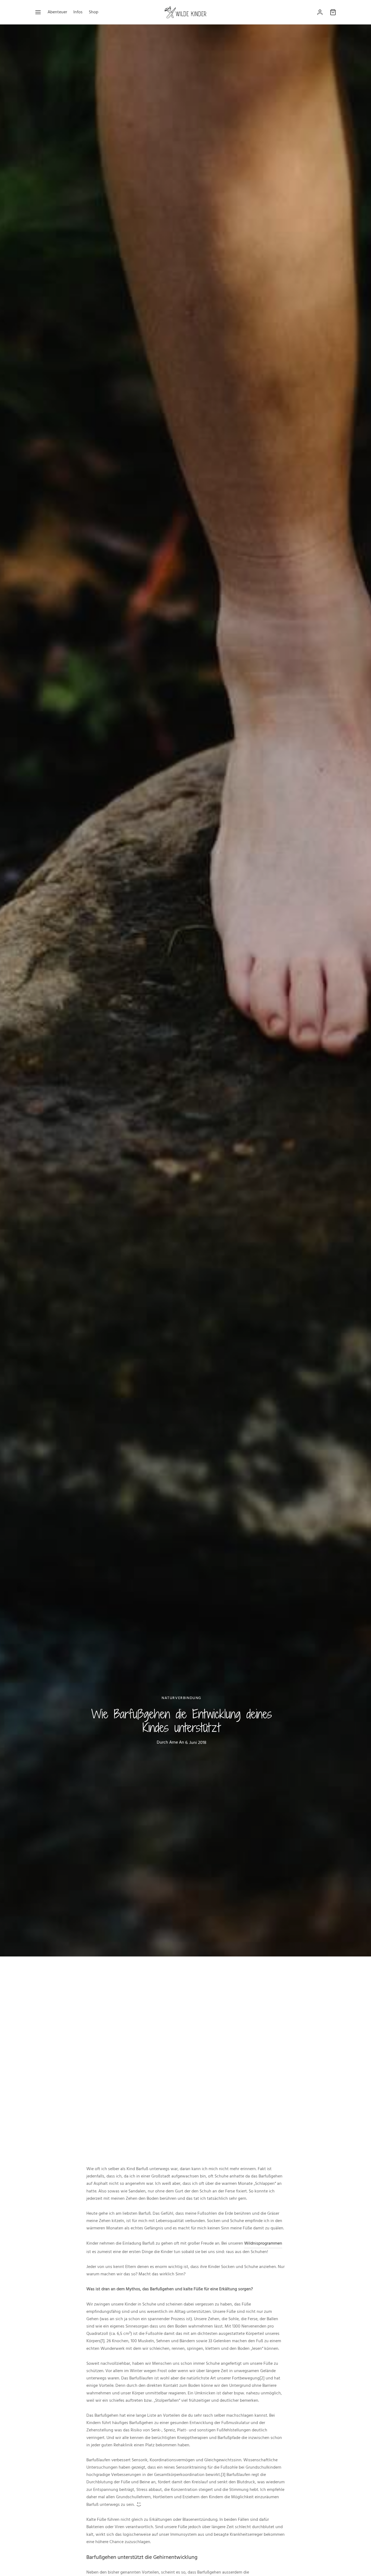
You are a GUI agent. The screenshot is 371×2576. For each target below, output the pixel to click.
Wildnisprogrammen (263, 2243)
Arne (174, 1742)
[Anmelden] (320, 12)
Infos (78, 12)
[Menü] (38, 12)
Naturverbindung (181, 1698)
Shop (94, 12)
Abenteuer (57, 12)
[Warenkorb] (333, 12)
